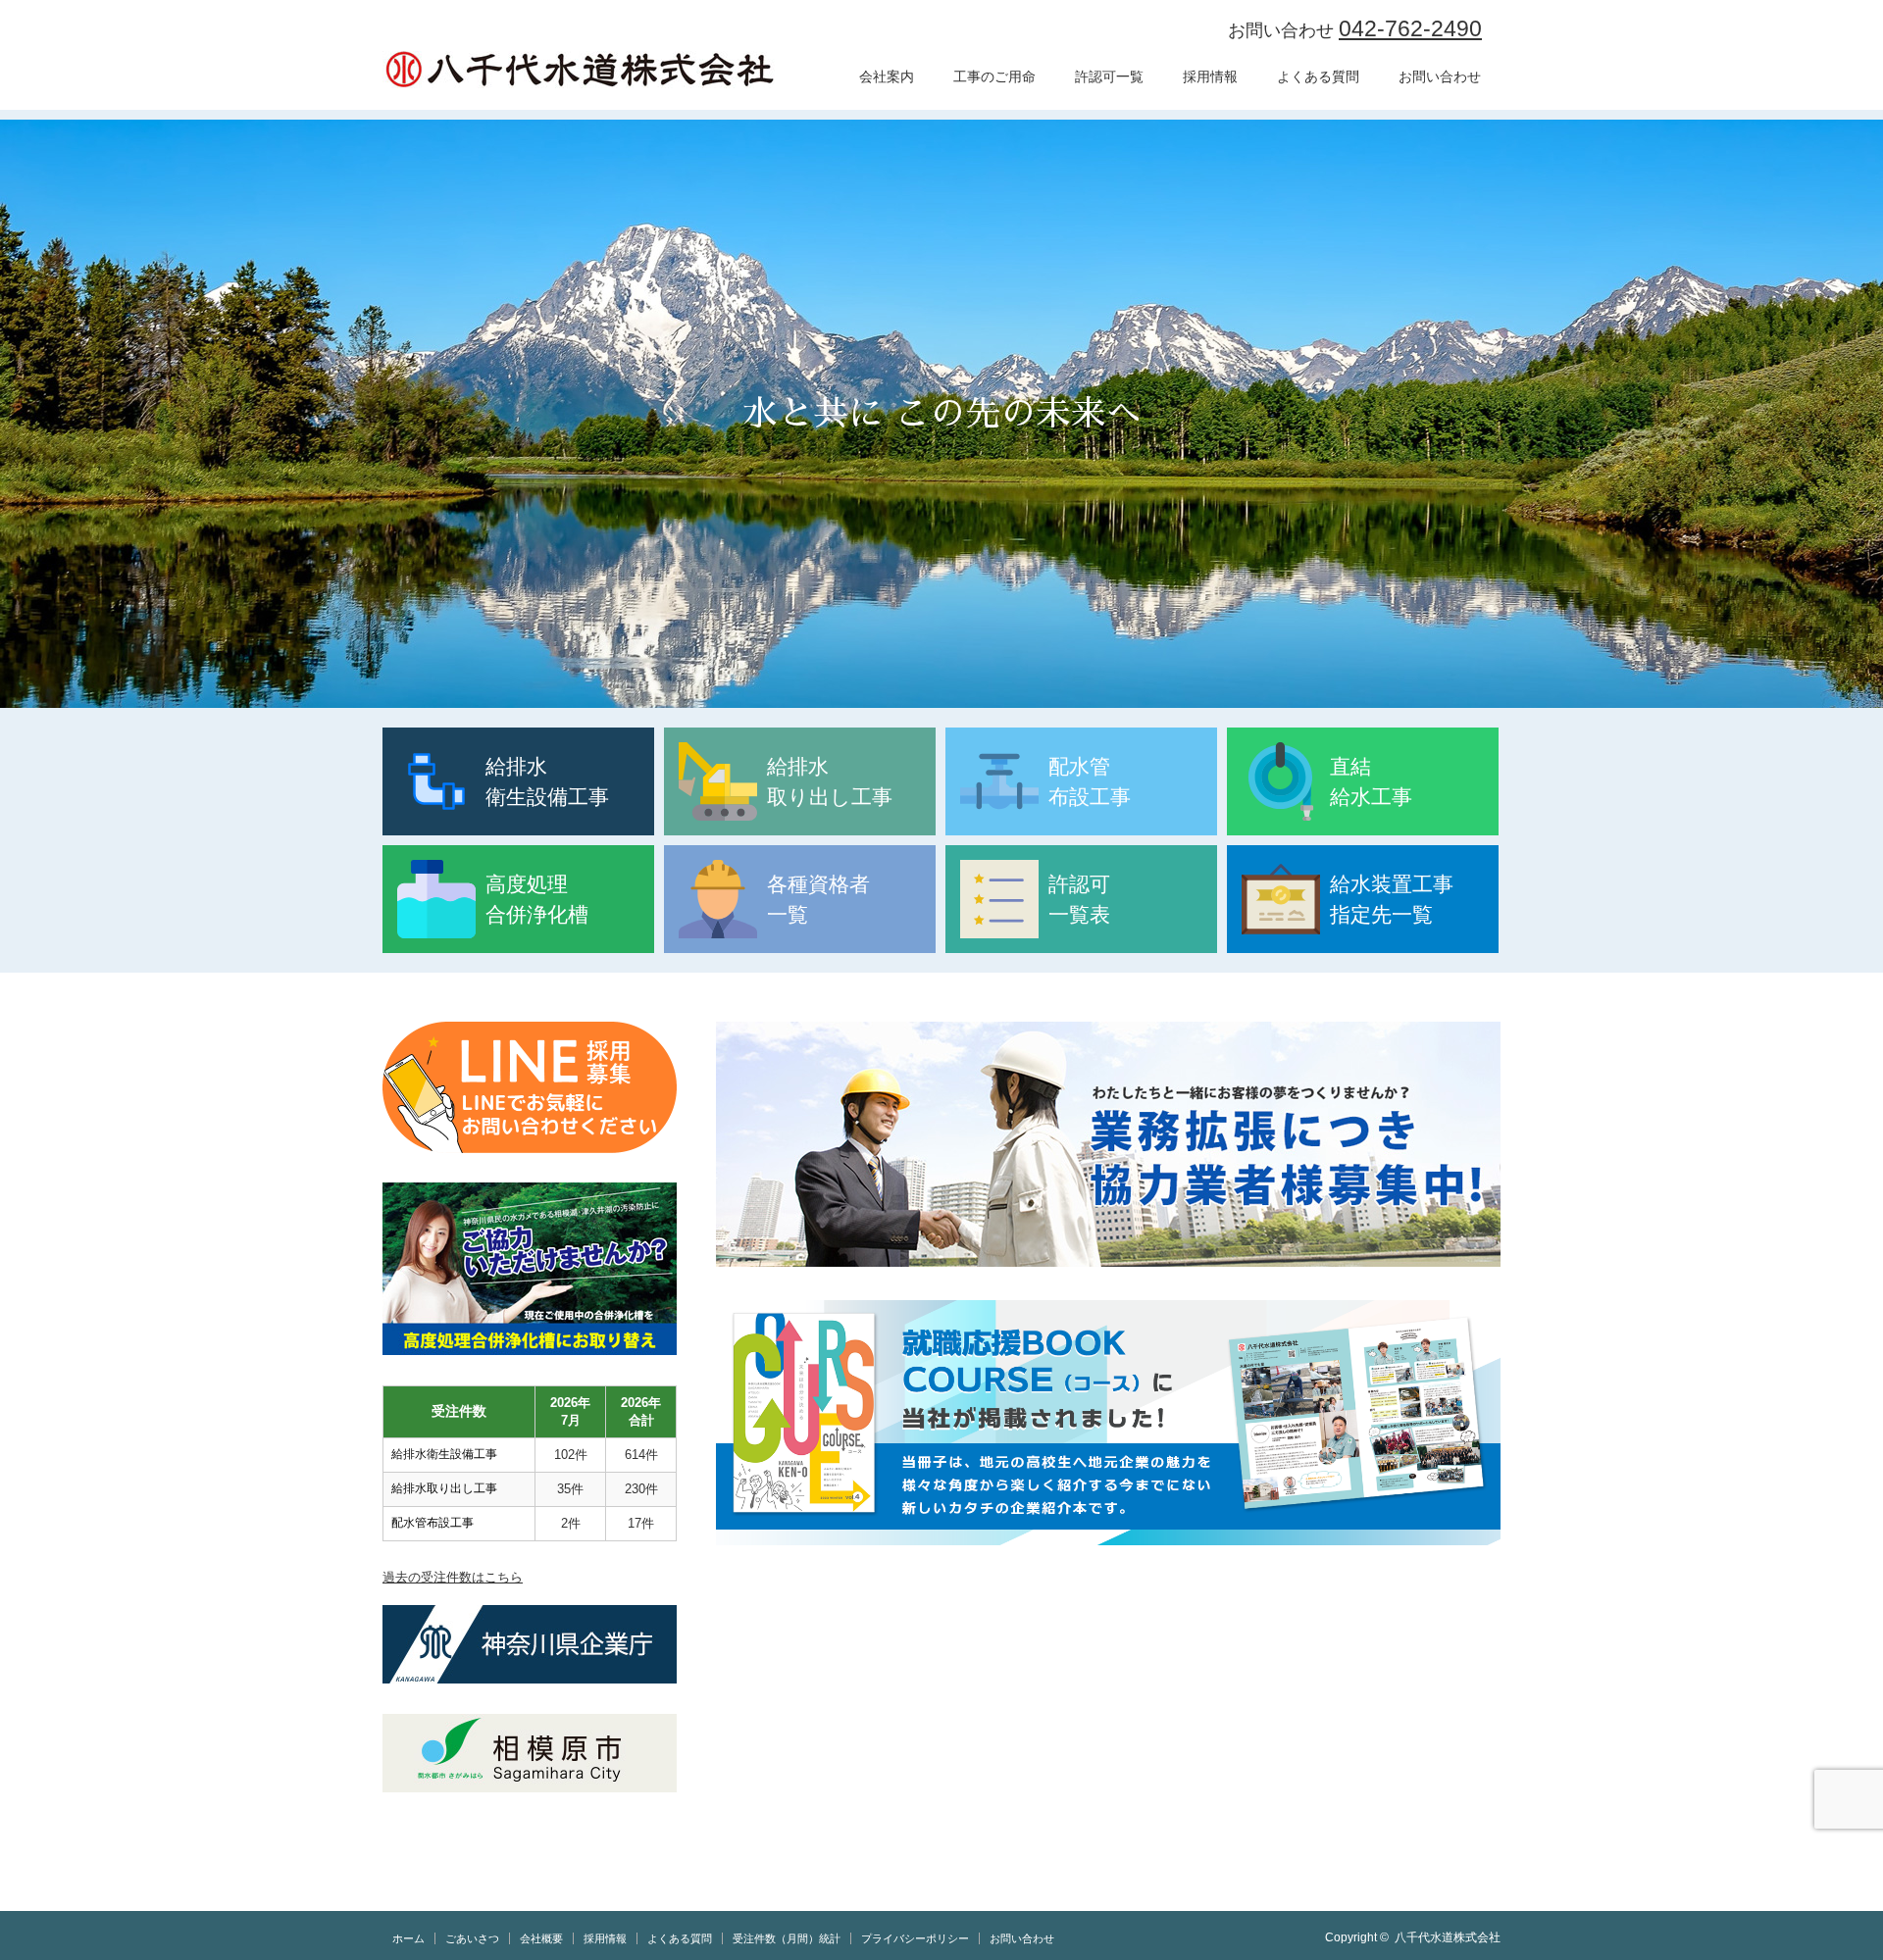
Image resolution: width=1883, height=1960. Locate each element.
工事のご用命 (994, 76)
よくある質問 (1318, 76)
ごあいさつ (472, 1938)
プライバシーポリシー (915, 1938)
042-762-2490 (1410, 28)
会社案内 (887, 76)
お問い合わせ (1440, 76)
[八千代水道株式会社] (579, 70)
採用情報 (1210, 76)
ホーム (408, 1938)
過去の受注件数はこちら (453, 1577)
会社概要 (541, 1938)
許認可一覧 (1109, 76)
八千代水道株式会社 (1448, 1937)
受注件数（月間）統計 (787, 1938)
